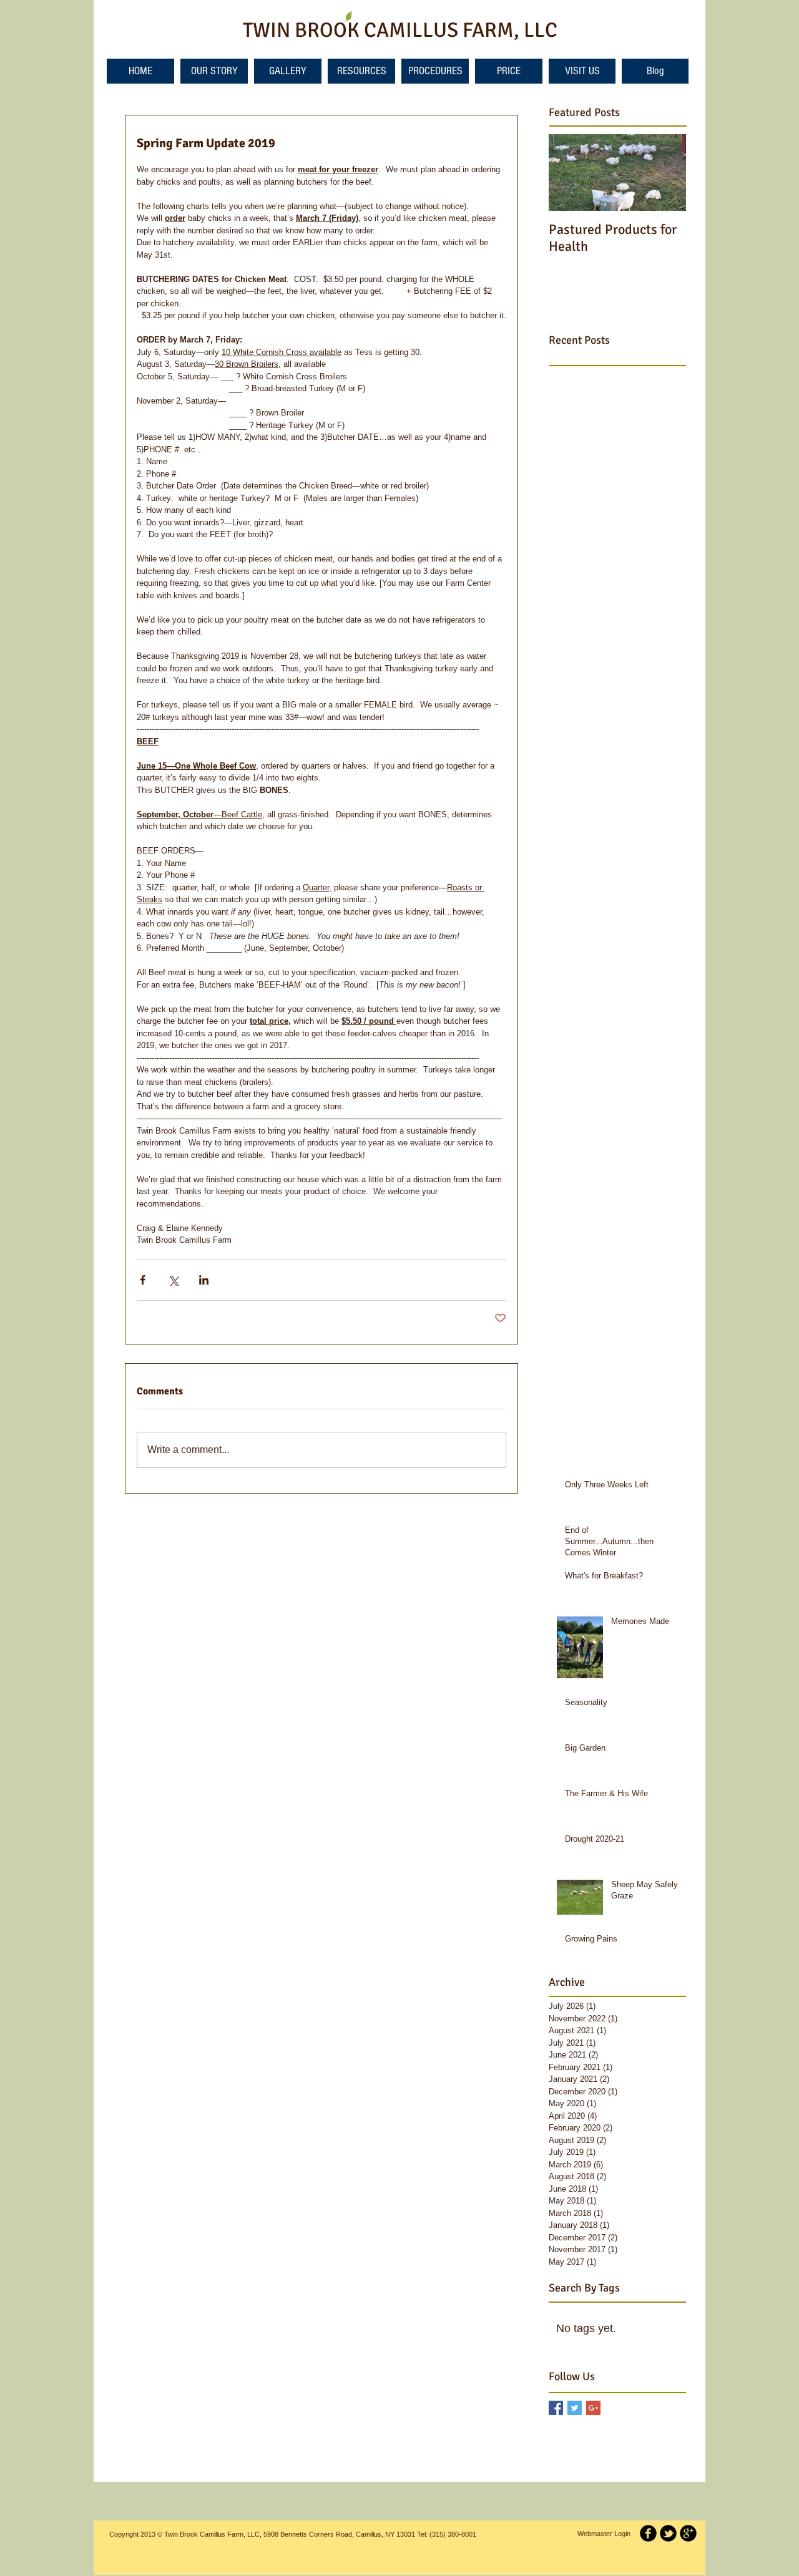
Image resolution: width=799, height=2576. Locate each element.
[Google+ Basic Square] (593, 2408)
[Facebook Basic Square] (556, 2408)
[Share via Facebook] (143, 1280)
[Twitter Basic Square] (575, 2408)
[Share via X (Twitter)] (173, 1280)
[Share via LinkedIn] (204, 1280)
